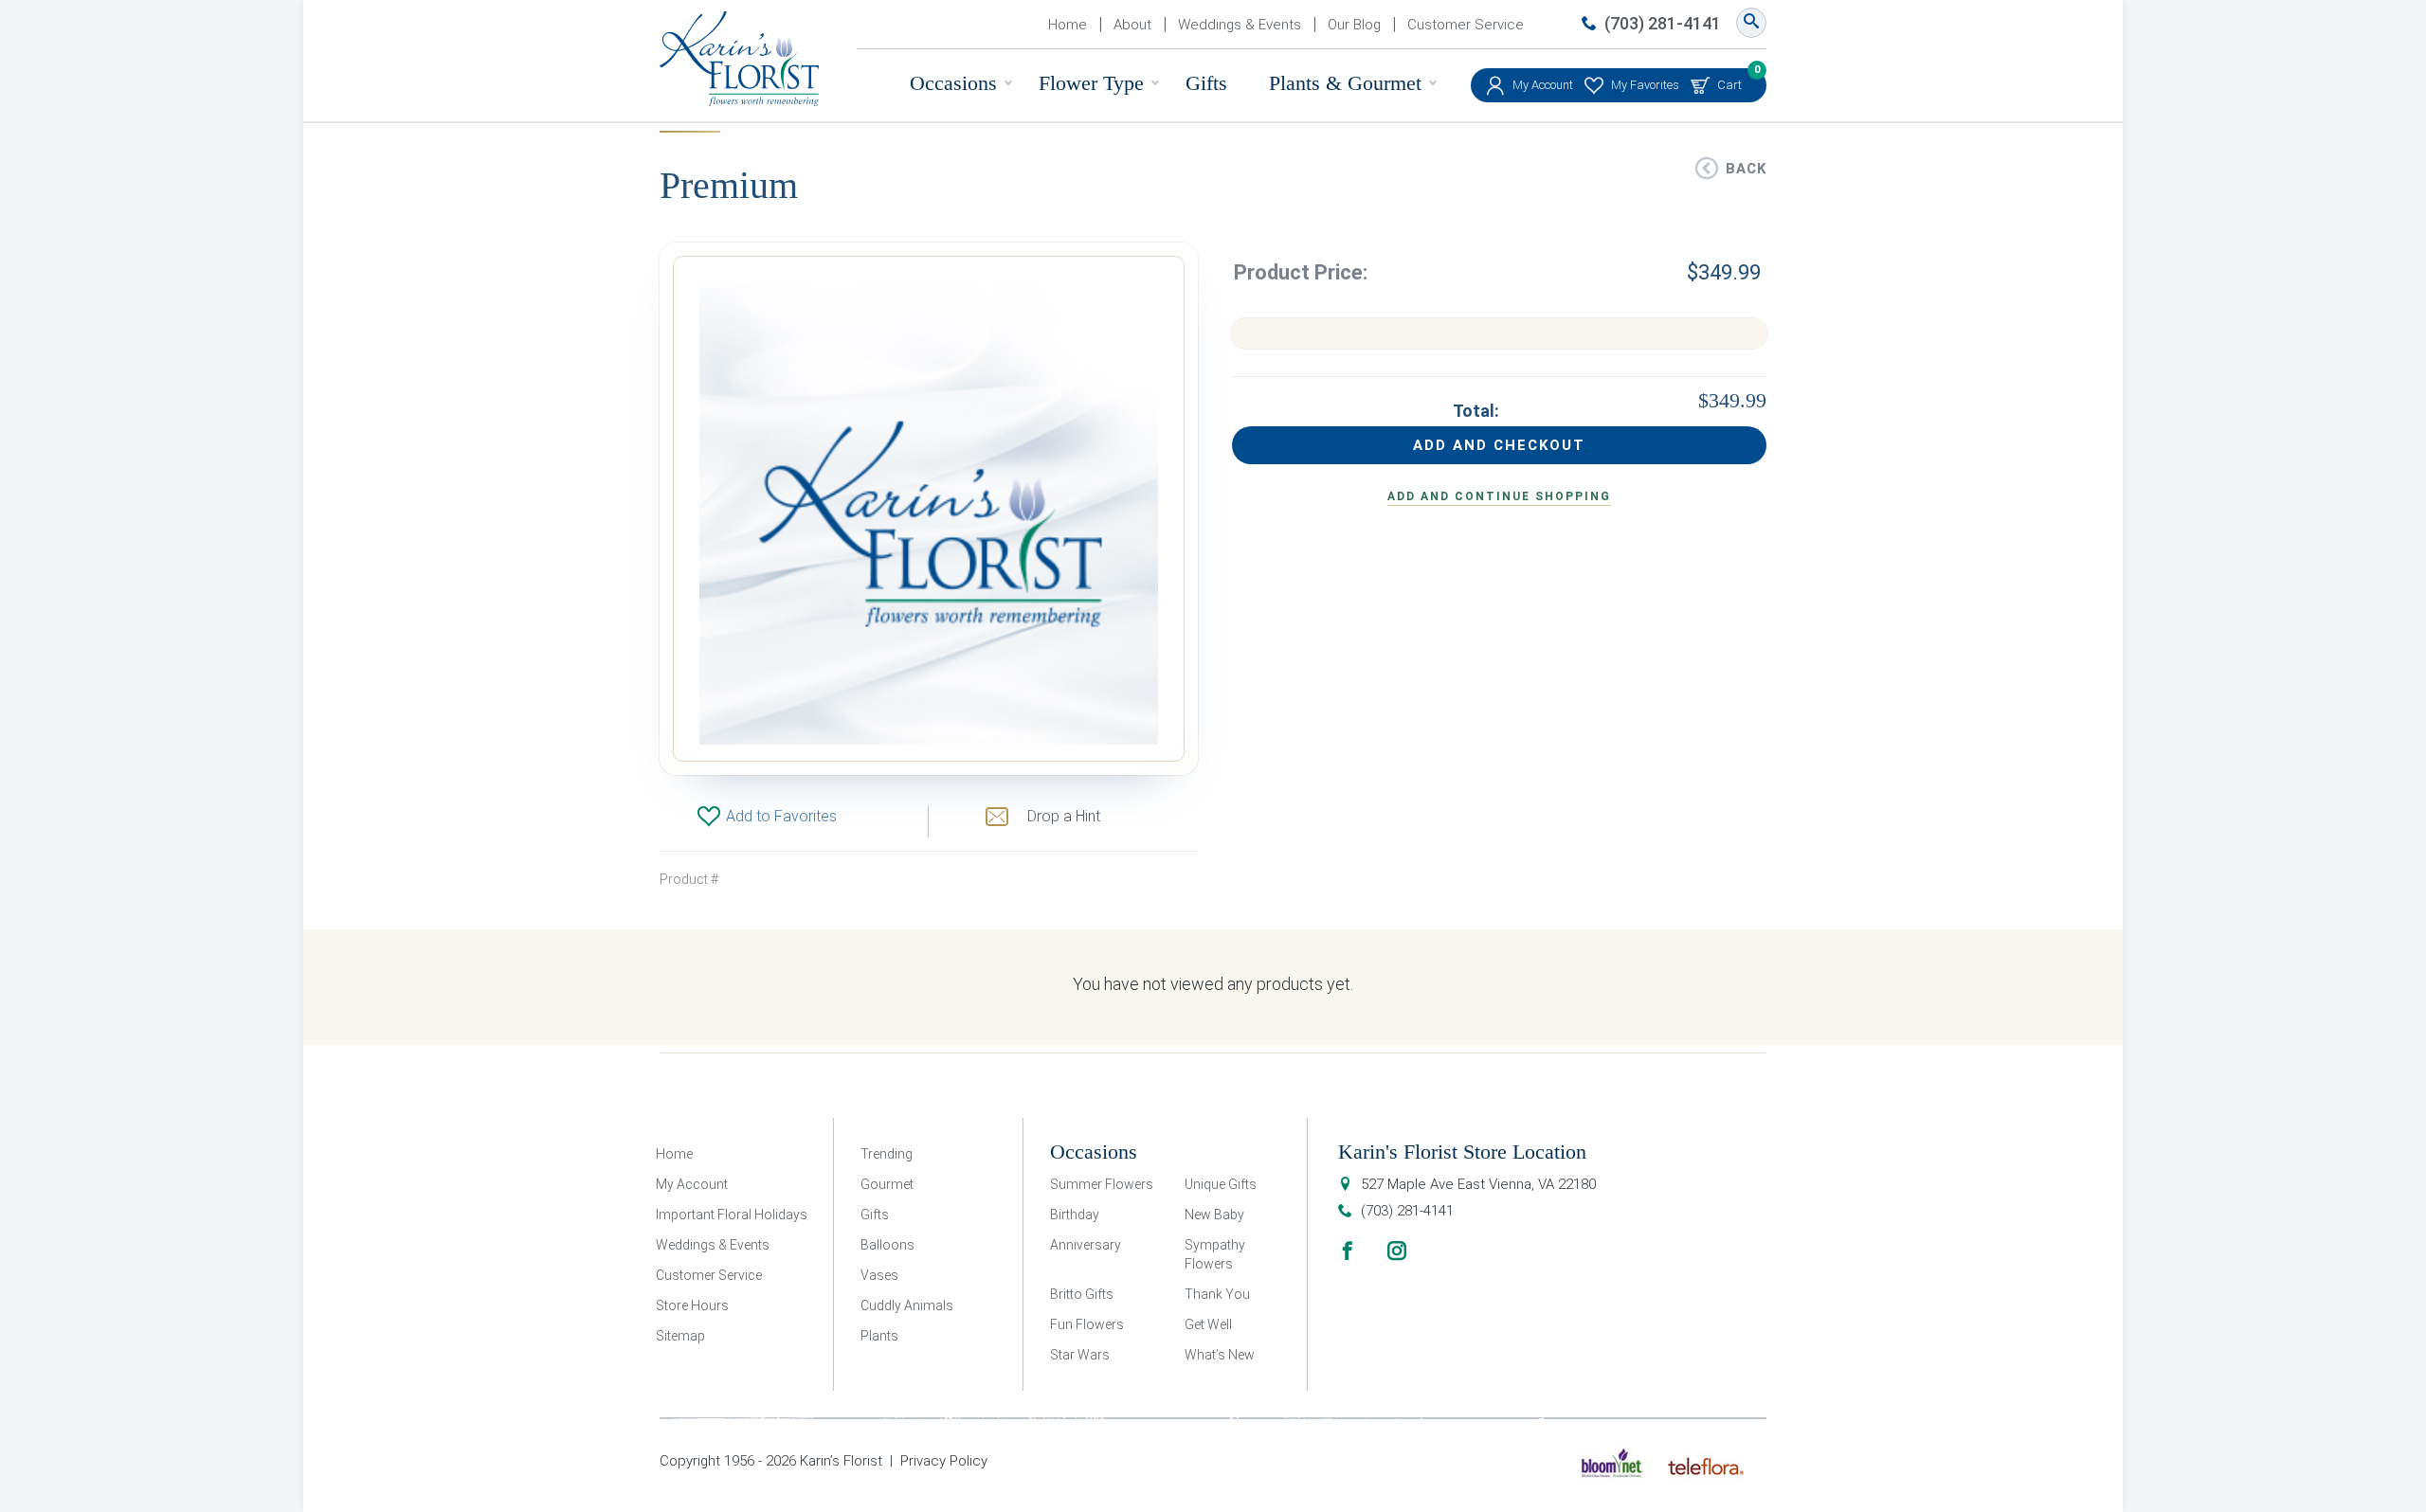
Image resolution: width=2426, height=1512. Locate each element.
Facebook (1348, 1251)
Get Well (1208, 1324)
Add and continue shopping (1499, 496)
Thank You (1217, 1294)
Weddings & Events (1240, 25)
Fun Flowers (1087, 1324)
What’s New (1220, 1355)
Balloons (887, 1245)
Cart (1729, 80)
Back (1746, 169)
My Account (1543, 85)
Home (1068, 25)
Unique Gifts (1221, 1184)
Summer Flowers (1102, 1184)
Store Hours (692, 1305)
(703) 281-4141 (1663, 23)
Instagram (1397, 1251)
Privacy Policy (944, 1461)
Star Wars (1080, 1355)
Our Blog (1354, 25)
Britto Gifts (1082, 1294)
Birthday (1075, 1215)
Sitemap (680, 1336)
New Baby (1214, 1215)
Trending (887, 1154)
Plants (879, 1336)
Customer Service (1466, 25)
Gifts (1206, 83)
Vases (879, 1275)
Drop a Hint (1064, 816)
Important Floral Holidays (732, 1215)
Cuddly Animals (907, 1305)
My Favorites (1645, 85)
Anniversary (1086, 1245)
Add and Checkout (1499, 445)
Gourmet (887, 1184)
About (1132, 25)
